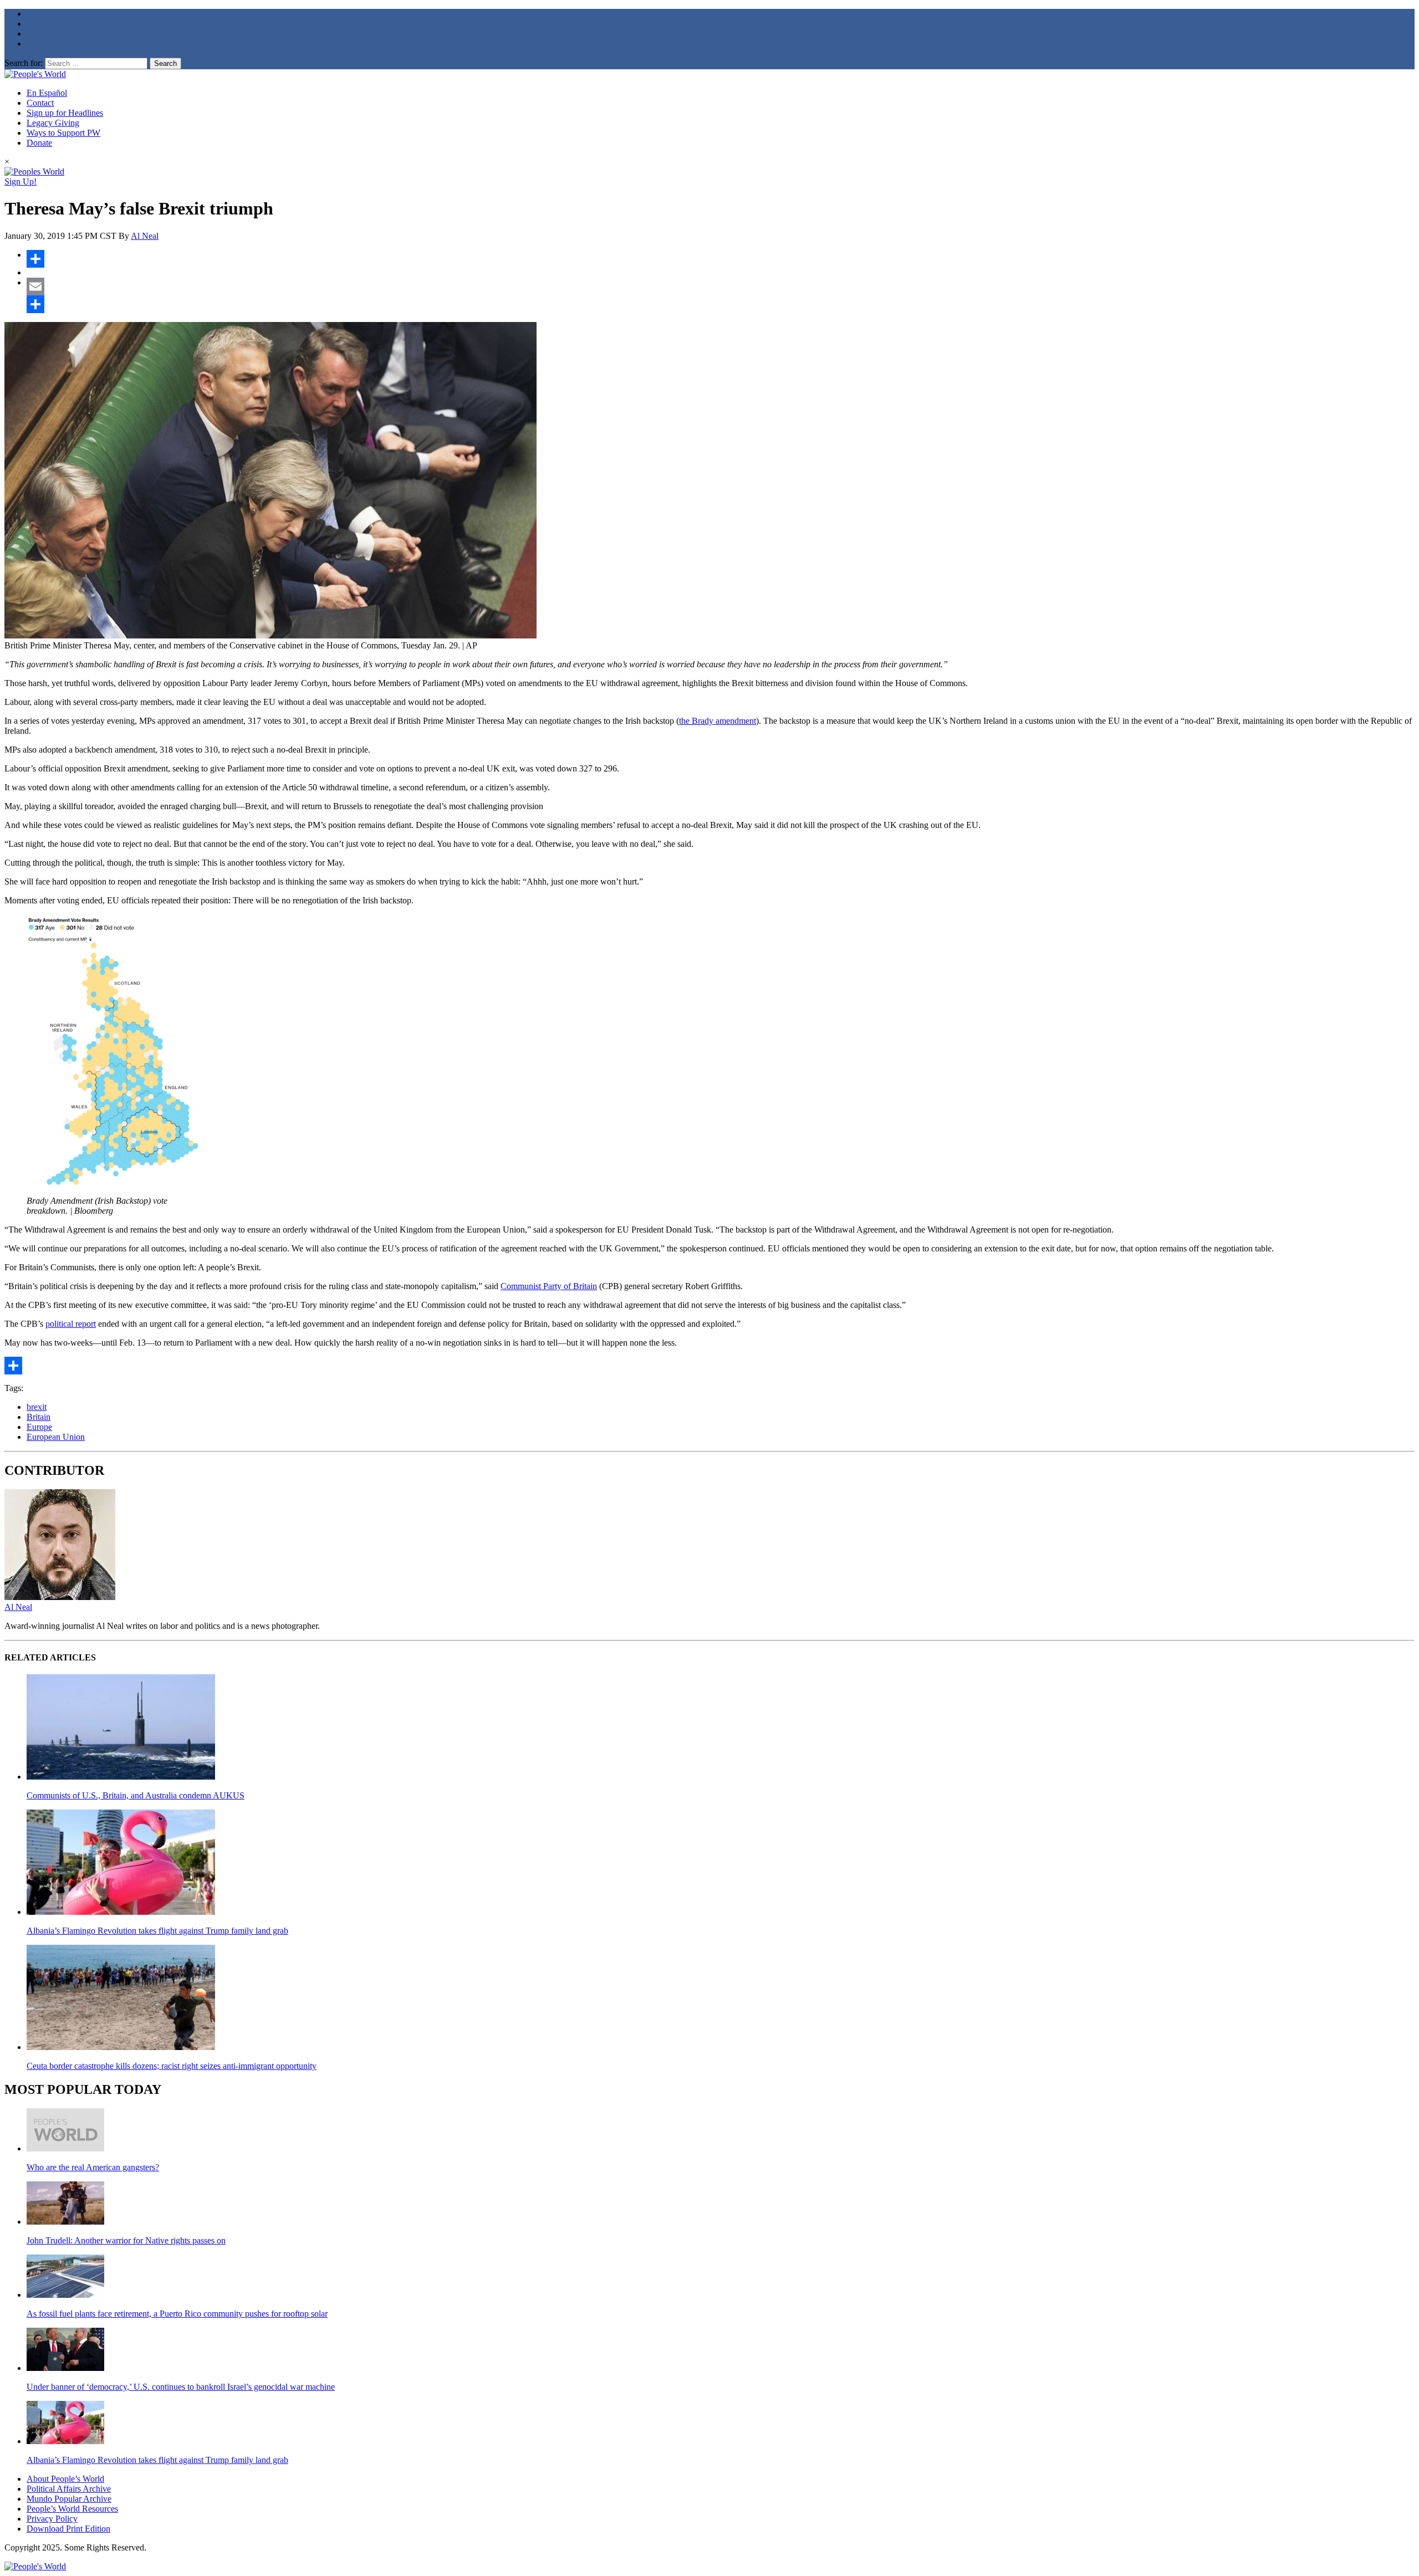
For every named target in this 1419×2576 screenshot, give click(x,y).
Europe (39, 1427)
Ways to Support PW (63, 133)
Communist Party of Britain (549, 1286)
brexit (37, 1407)
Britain (39, 1417)
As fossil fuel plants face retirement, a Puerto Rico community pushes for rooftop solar (177, 2314)
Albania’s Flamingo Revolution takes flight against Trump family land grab (157, 1931)
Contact (40, 103)
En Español (47, 93)
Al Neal (145, 236)
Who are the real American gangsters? (93, 2167)
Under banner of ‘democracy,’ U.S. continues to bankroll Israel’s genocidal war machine (181, 2387)
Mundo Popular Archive (69, 2499)
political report (71, 1324)
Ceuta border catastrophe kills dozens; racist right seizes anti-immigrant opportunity (172, 2066)
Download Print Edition (68, 2529)
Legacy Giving (53, 123)
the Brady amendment (718, 721)
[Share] (721, 259)
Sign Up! (21, 182)
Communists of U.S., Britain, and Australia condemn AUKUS (136, 1795)
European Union (56, 1437)
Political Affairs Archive (69, 2489)
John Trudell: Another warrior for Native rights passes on (126, 2240)
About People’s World (65, 2479)
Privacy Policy (52, 2519)
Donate (39, 143)
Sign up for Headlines (65, 113)
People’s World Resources (72, 2509)
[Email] (721, 287)
